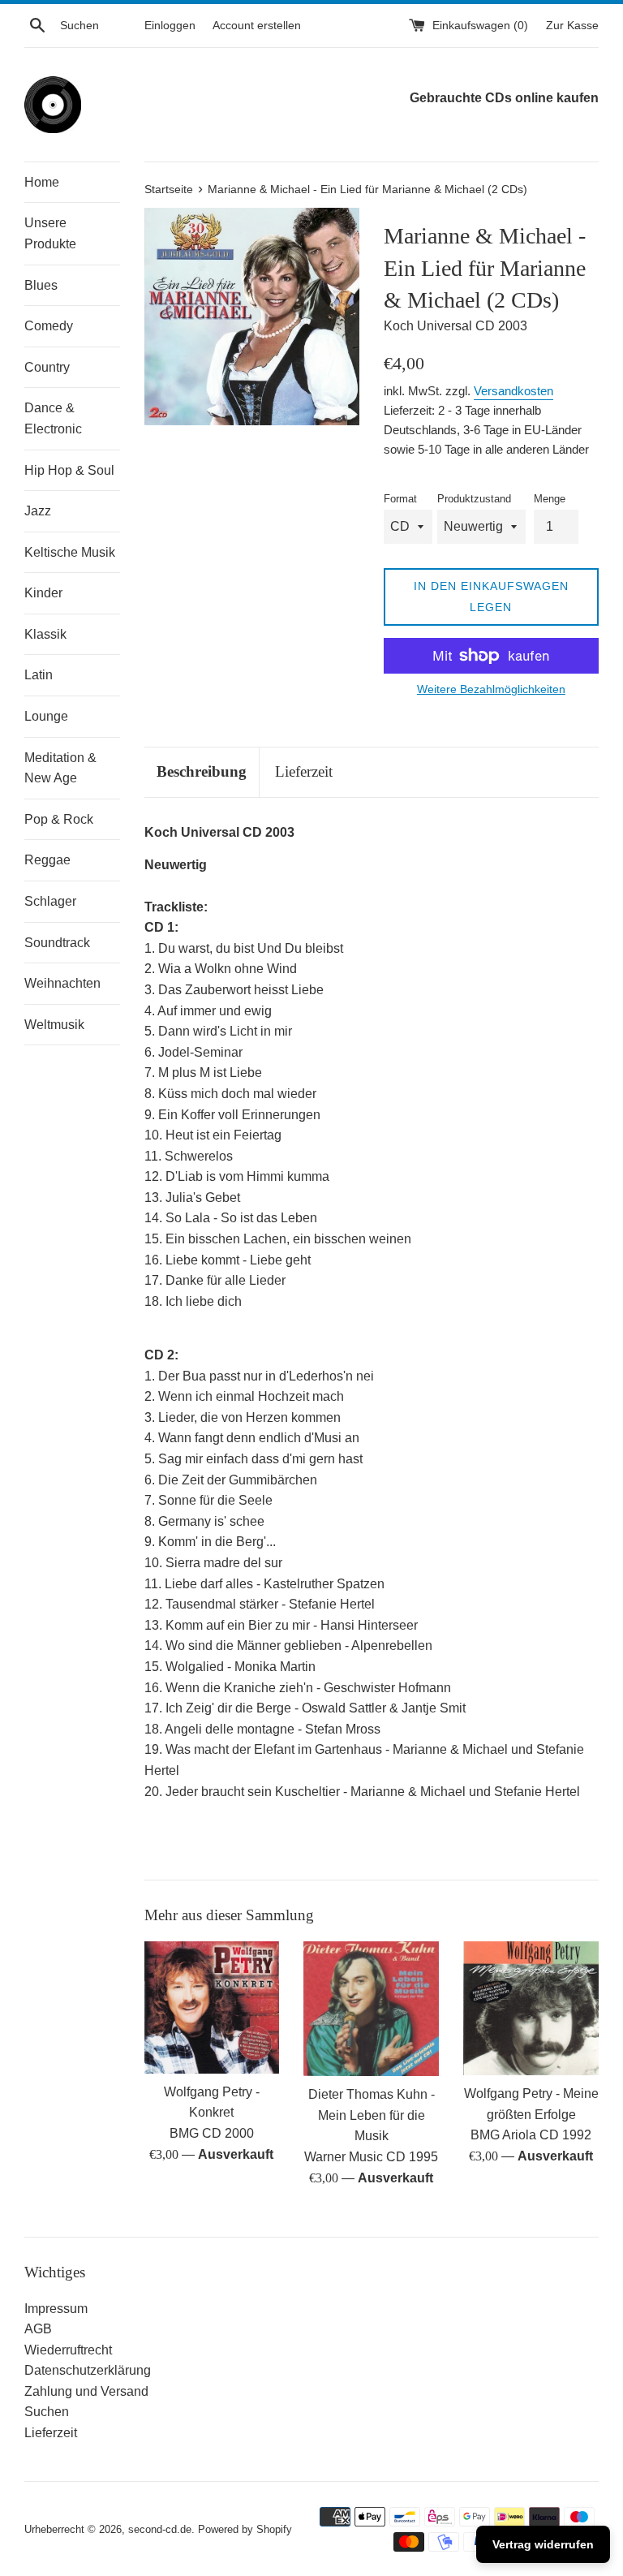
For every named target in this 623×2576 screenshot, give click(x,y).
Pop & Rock (59, 819)
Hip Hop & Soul (69, 470)
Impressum (56, 2309)
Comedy (49, 326)
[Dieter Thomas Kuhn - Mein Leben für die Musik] (371, 2009)
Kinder (43, 593)
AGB (38, 2329)
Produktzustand (474, 499)
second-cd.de (160, 2529)
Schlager (50, 901)
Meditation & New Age (60, 768)
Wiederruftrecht (68, 2350)
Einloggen (170, 25)
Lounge (46, 716)
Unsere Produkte (50, 233)
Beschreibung (202, 771)
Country (47, 367)
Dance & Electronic (53, 418)
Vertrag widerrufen (543, 2544)
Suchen (47, 2412)
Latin (39, 675)
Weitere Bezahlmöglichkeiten (491, 689)
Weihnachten (62, 983)
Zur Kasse (572, 25)
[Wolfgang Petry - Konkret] (212, 2007)
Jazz (38, 511)
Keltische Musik (70, 552)
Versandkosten (513, 391)
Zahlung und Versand (86, 2391)
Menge (550, 499)
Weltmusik (54, 1025)
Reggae (47, 860)
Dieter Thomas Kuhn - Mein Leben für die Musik (372, 2115)
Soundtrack (57, 943)
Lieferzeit (304, 771)
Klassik (45, 634)
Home (42, 182)
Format (400, 499)
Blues (41, 285)
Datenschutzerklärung (88, 2370)
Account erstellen (257, 25)
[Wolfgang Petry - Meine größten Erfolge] (531, 2008)
